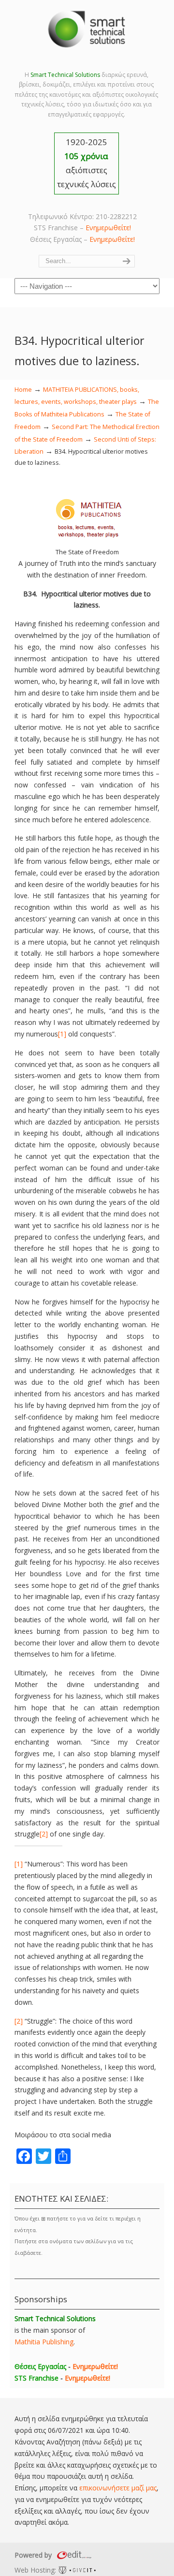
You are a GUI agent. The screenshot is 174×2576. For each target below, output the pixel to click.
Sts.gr (87, 29)
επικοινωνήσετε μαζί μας (118, 2488)
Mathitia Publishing (44, 2342)
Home (23, 390)
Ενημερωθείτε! (108, 228)
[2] (44, 1834)
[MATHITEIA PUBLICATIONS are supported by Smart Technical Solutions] (87, 540)
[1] (62, 1034)
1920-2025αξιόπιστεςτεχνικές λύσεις (87, 163)
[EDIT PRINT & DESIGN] (73, 2555)
